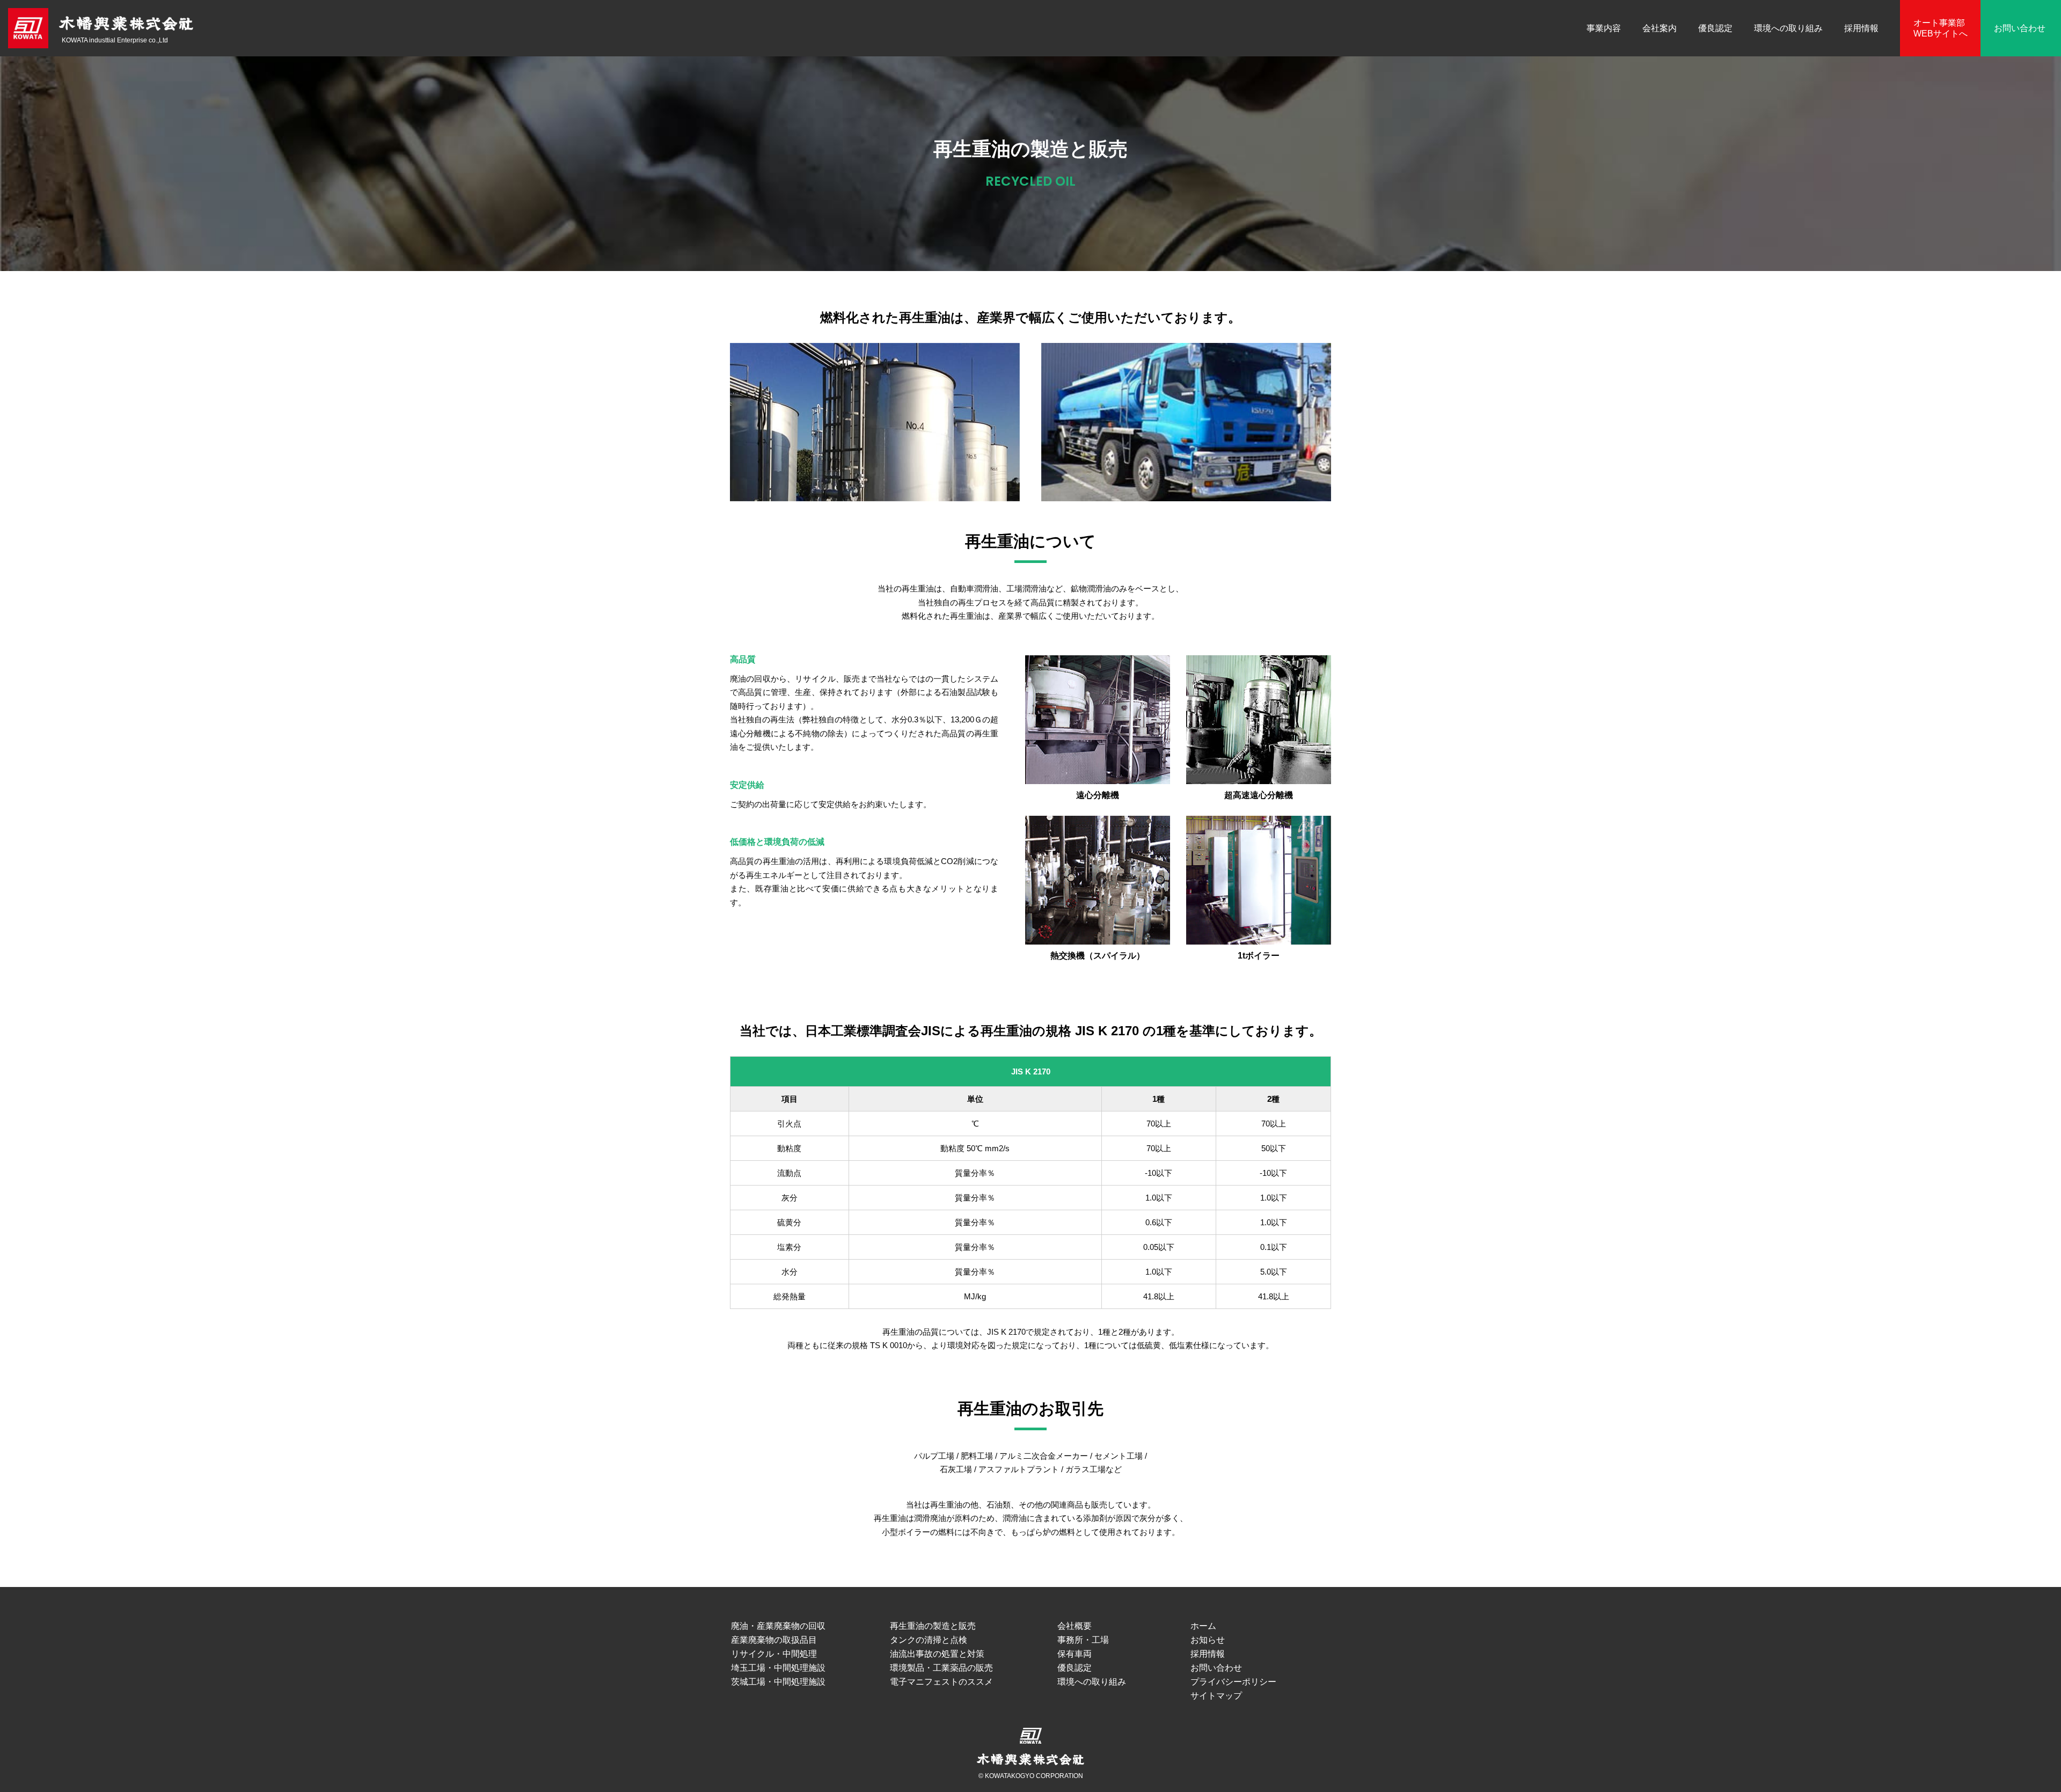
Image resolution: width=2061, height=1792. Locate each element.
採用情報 (1861, 28)
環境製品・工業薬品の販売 (941, 1668)
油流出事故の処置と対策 (937, 1654)
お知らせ (1208, 1640)
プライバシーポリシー (1233, 1682)
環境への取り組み (1788, 28)
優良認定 (1715, 28)
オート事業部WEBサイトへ (1941, 28)
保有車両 (1075, 1654)
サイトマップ (1216, 1696)
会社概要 (1075, 1626)
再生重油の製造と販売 (933, 1626)
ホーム (1203, 1626)
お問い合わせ (2020, 28)
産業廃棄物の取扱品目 (774, 1640)
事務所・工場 (1083, 1640)
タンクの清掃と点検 (929, 1640)
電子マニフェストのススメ (941, 1682)
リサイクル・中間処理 (774, 1654)
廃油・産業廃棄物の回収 (778, 1626)
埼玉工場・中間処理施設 (778, 1668)
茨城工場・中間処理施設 (778, 1682)
